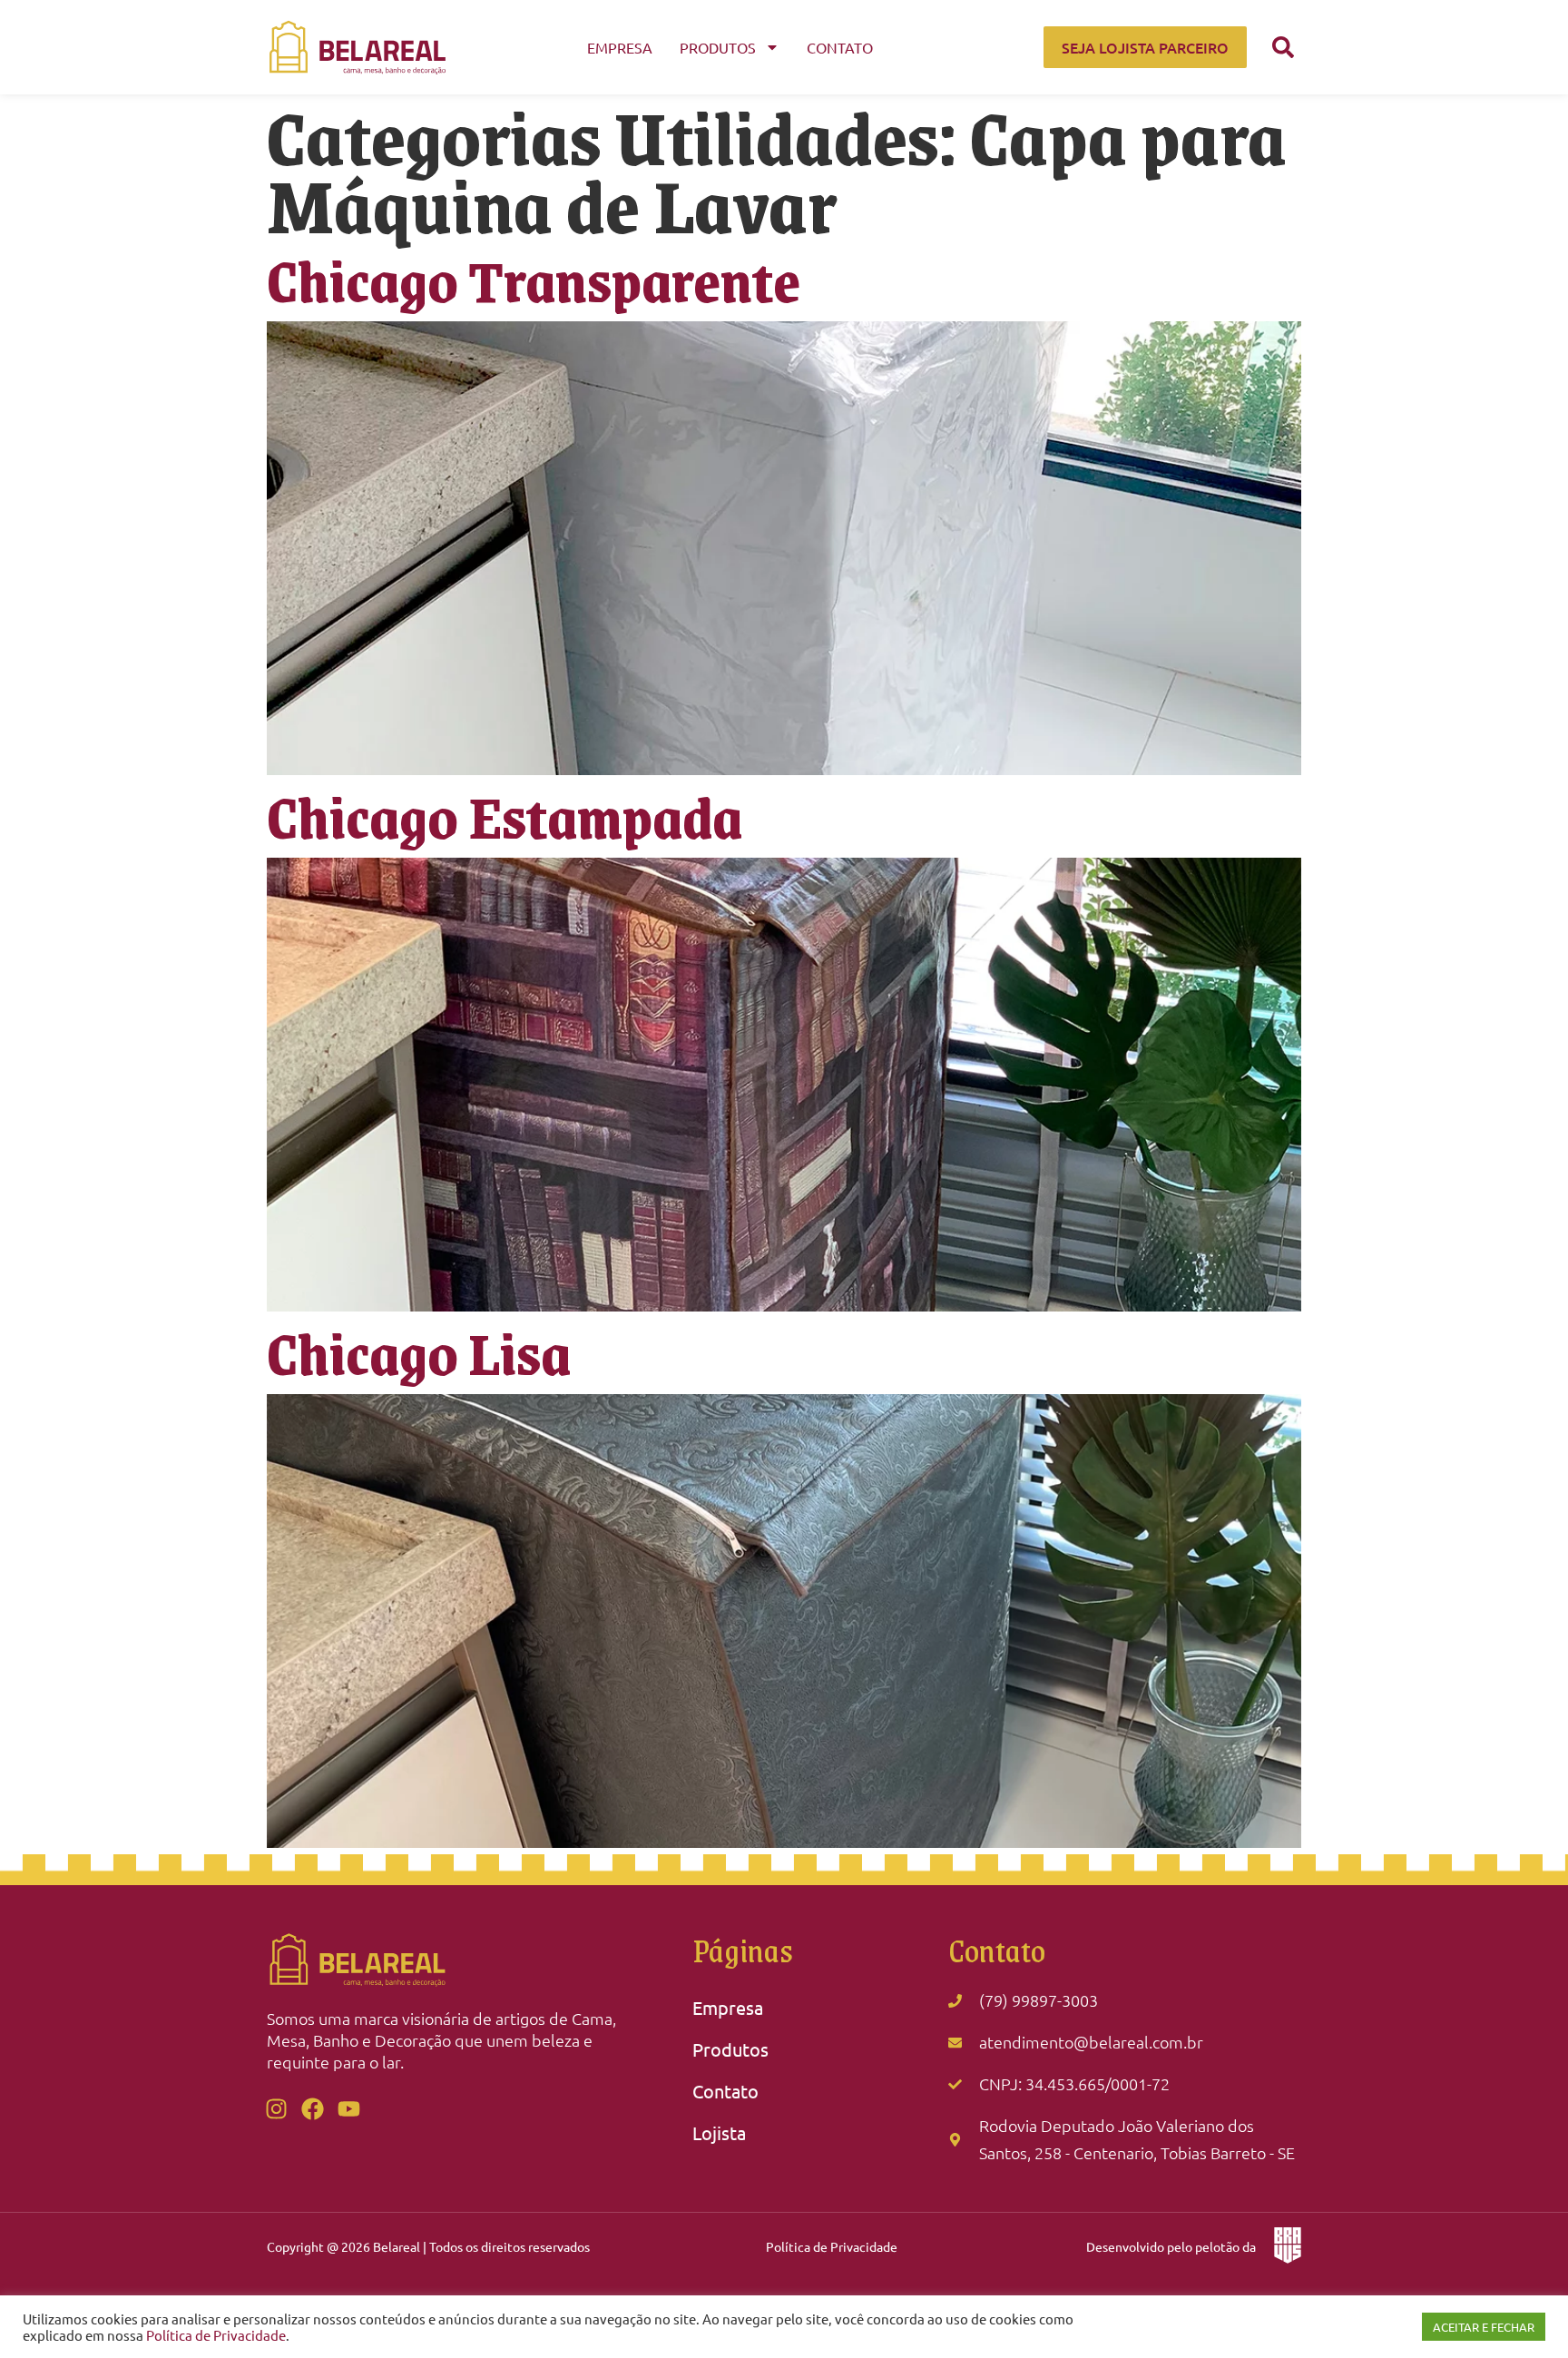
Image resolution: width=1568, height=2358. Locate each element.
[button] (1283, 47)
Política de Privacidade (832, 2246)
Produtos (718, 47)
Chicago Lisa (419, 1352)
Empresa (620, 47)
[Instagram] (276, 2109)
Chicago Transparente (534, 280)
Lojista (719, 2132)
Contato (840, 47)
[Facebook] (312, 2109)
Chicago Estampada (505, 816)
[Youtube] (348, 2109)
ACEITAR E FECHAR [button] (1484, 2327)
